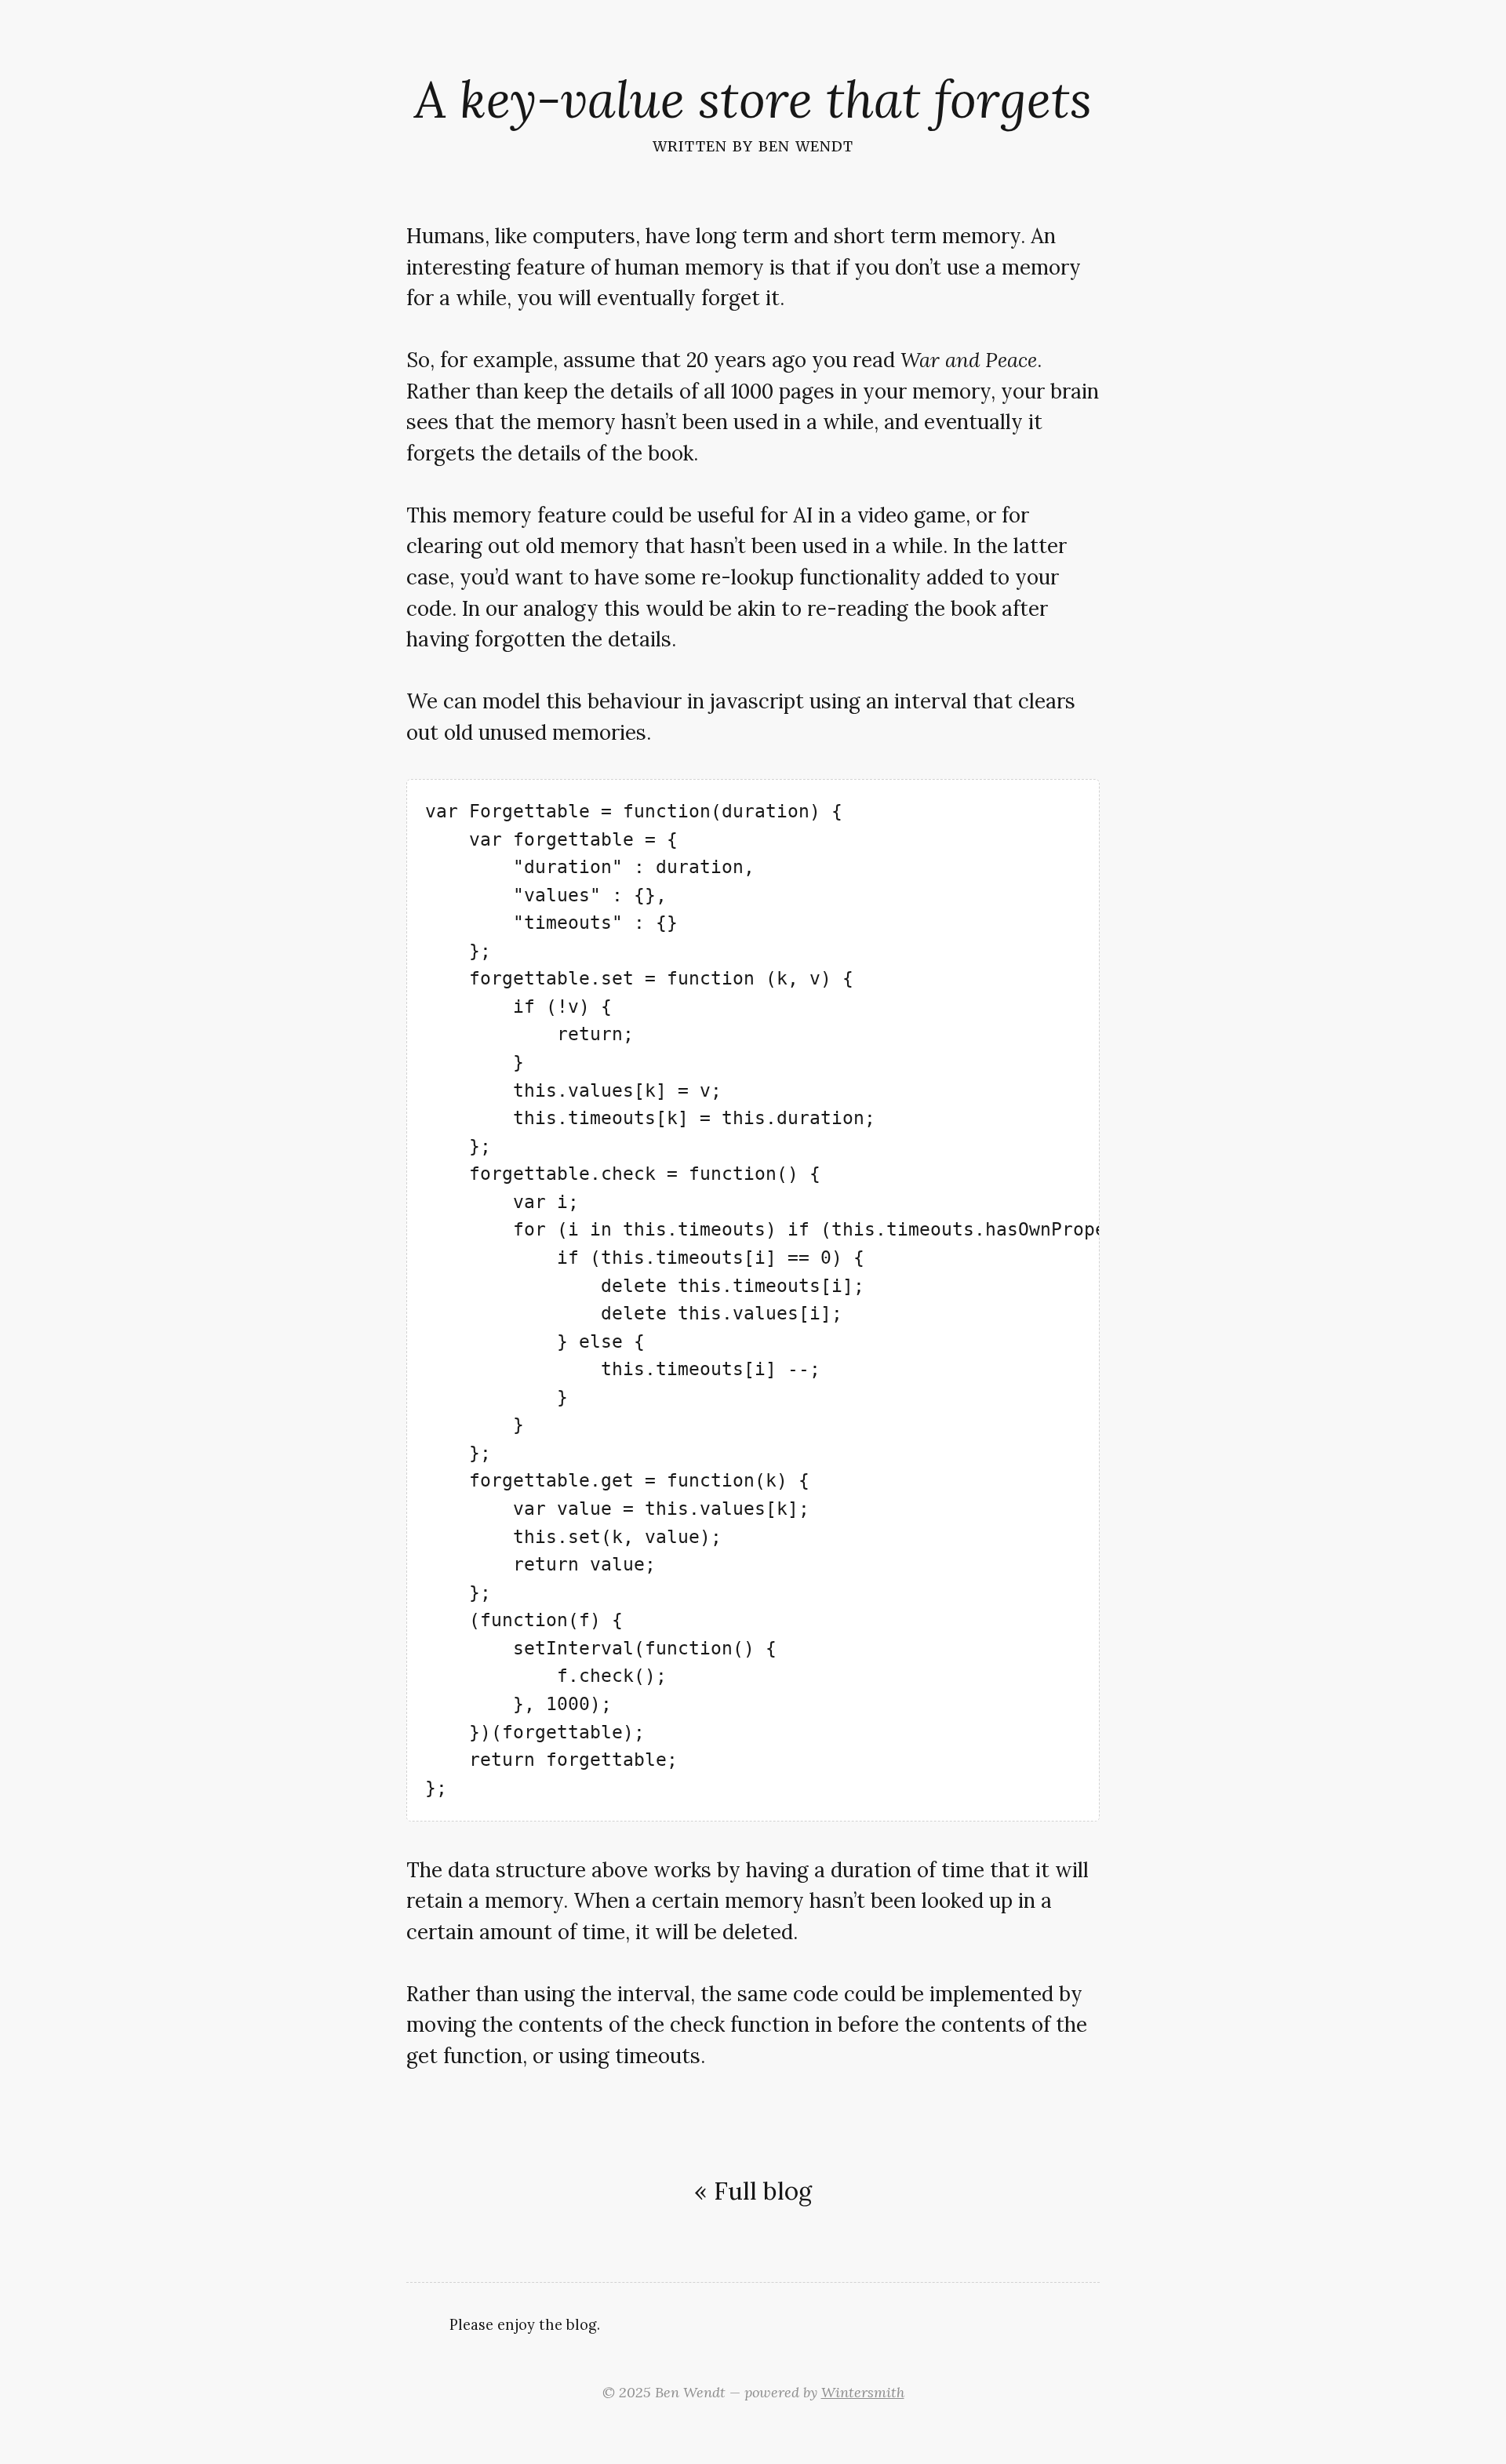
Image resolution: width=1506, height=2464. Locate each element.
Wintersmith (863, 2392)
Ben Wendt (806, 144)
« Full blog (753, 2191)
